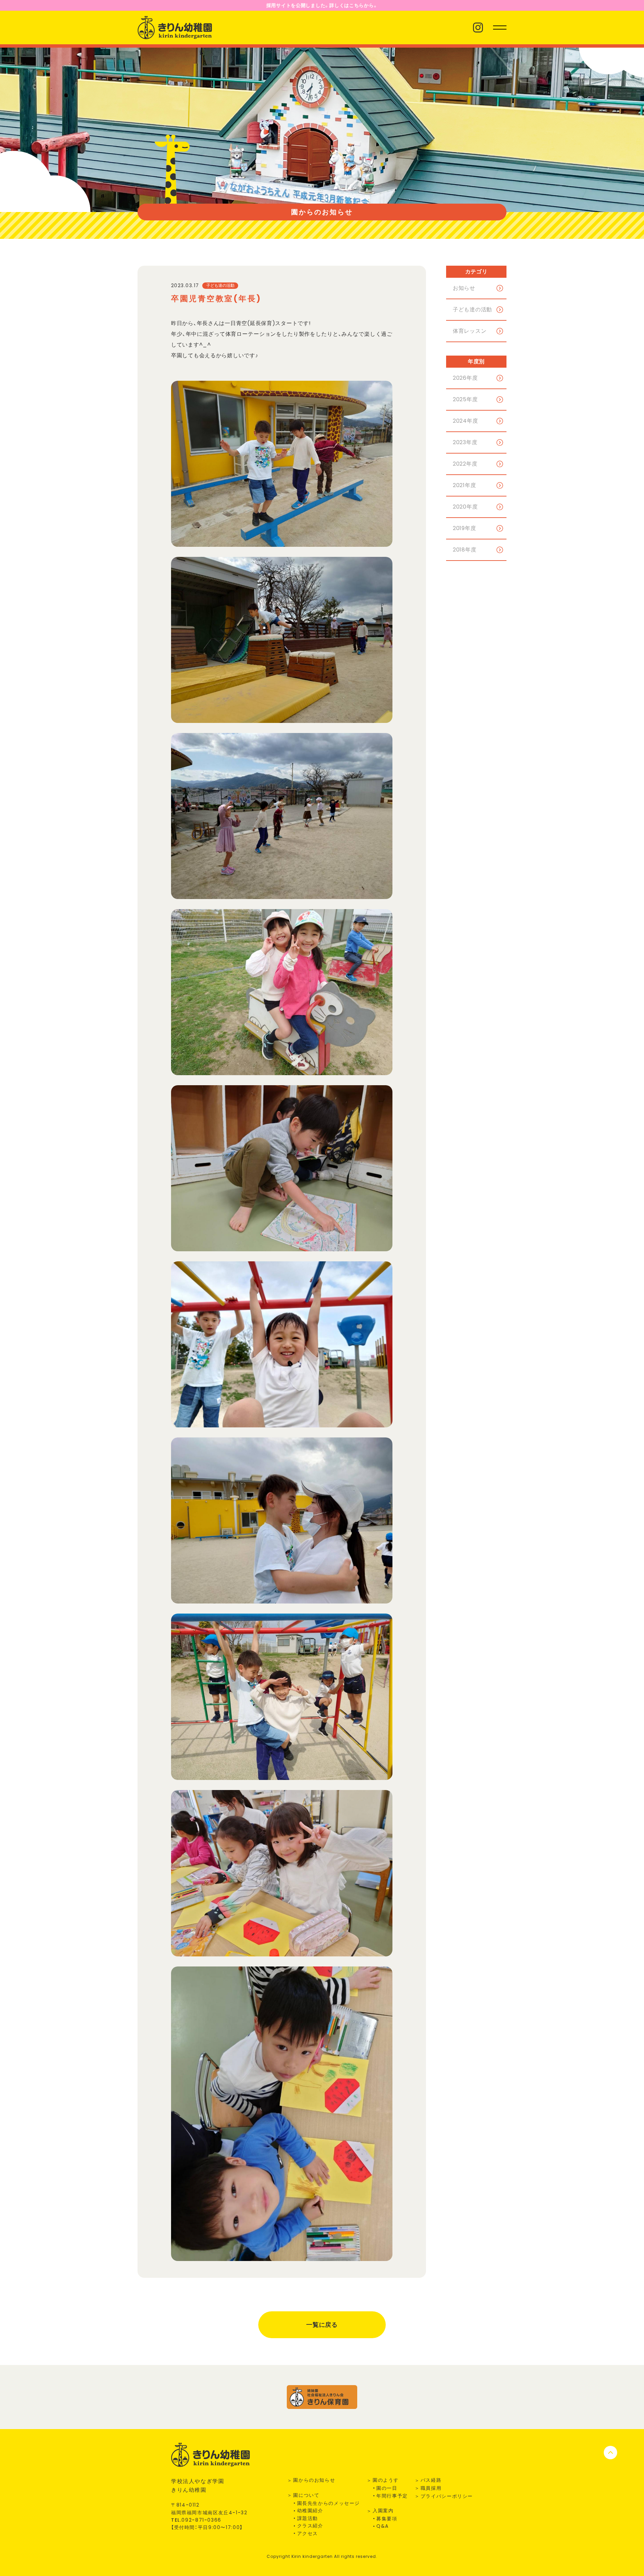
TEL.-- (196, 2520)
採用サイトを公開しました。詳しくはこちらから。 (322, 5)
